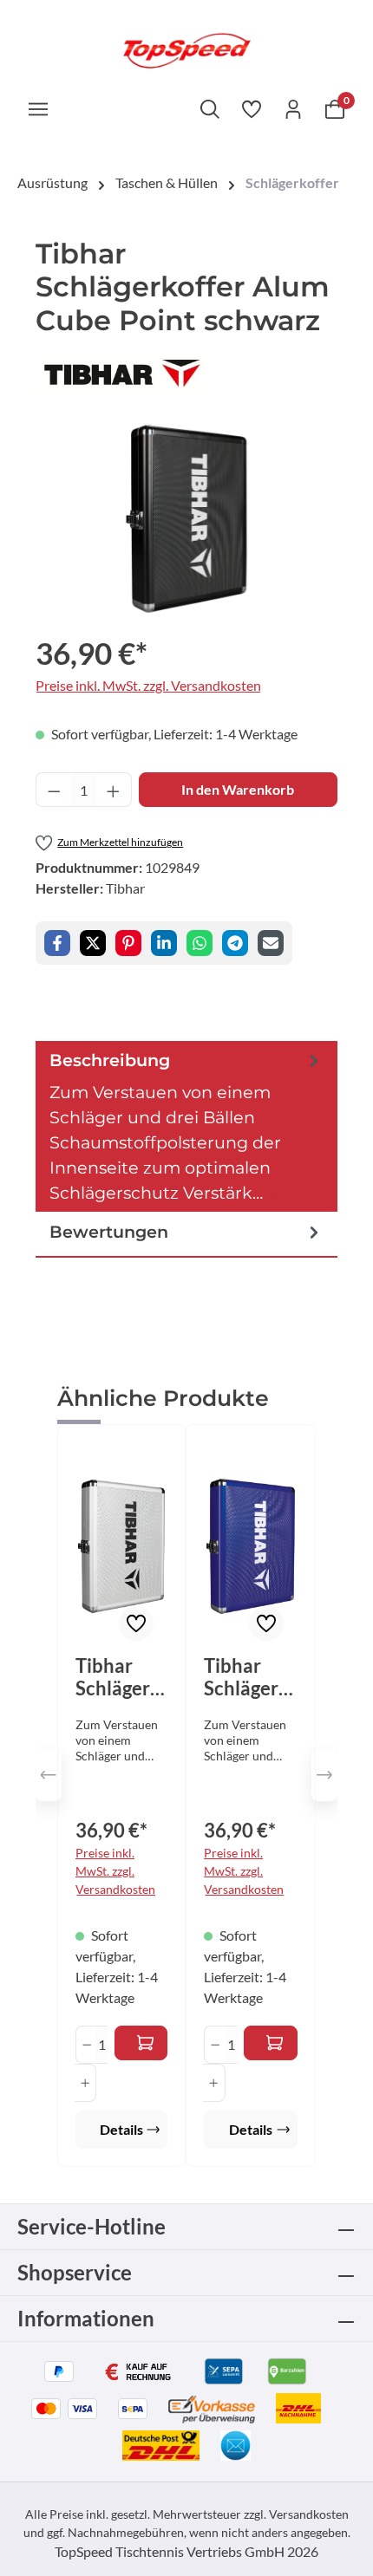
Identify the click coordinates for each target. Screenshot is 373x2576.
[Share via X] (93, 943)
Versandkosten (309, 2514)
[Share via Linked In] (164, 943)
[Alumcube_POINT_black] (186, 519)
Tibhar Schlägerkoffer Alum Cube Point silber (118, 1677)
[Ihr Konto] (293, 108)
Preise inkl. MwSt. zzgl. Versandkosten (148, 685)
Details (121, 2129)
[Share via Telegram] (235, 943)
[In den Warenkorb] (141, 2043)
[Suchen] (210, 108)
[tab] (186, 1127)
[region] (186, 519)
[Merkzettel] (252, 108)
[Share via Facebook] (57, 943)
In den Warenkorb (238, 789)
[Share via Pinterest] (128, 943)
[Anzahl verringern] (54, 790)
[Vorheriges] (49, 1775)
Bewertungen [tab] (109, 1232)
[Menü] (38, 108)
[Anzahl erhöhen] (114, 790)
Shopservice (75, 2272)
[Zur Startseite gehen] (186, 49)
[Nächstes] (324, 1775)
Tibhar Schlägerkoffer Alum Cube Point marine (246, 1677)
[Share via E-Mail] (271, 943)
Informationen (86, 2318)
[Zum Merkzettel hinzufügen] (136, 1623)
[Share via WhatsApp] (200, 943)
